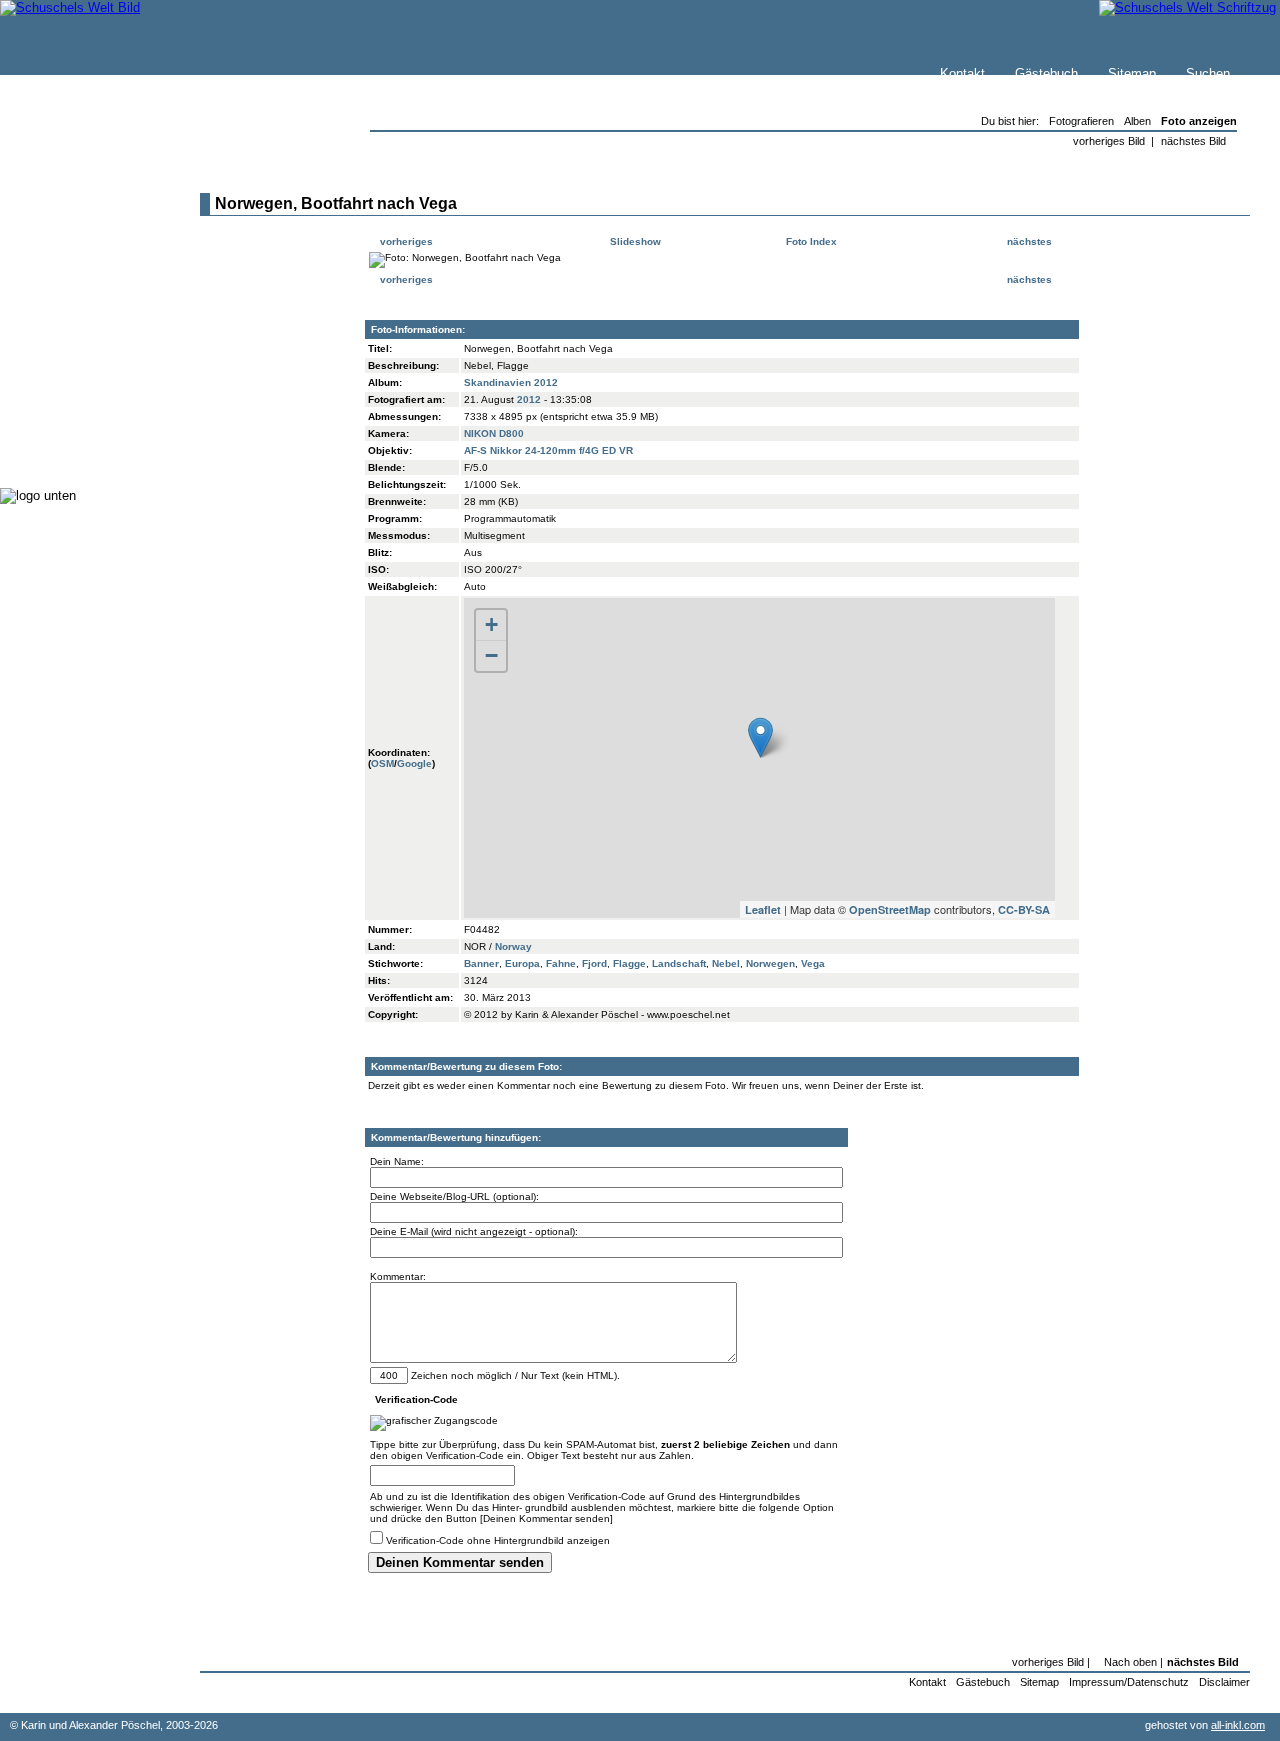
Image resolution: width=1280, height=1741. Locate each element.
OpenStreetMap (890, 909)
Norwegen (770, 963)
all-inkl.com (1238, 1725)
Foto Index (810, 241)
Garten (62, 329)
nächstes (1031, 241)
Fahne (561, 963)
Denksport (72, 389)
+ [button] (491, 624)
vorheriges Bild (1109, 141)
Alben (1137, 121)
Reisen (63, 309)
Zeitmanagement (91, 369)
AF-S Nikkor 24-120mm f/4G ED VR (548, 450)
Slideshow (634, 241)
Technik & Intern (90, 429)
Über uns (69, 246)
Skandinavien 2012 (511, 382)
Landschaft (679, 963)
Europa (522, 963)
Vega (813, 963)
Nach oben (1130, 1662)
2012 (529, 399)
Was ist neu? (81, 226)
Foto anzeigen (1199, 121)
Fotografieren (81, 349)
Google (414, 763)
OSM (382, 763)
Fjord (594, 963)
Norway (513, 946)
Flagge (629, 963)
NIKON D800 (494, 433)
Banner (481, 963)
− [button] (491, 655)
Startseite (71, 206)
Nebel (726, 963)
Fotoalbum (73, 449)
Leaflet (763, 909)
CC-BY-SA (1024, 909)
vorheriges (405, 241)
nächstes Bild (1193, 141)
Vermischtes (79, 409)
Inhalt (59, 266)
